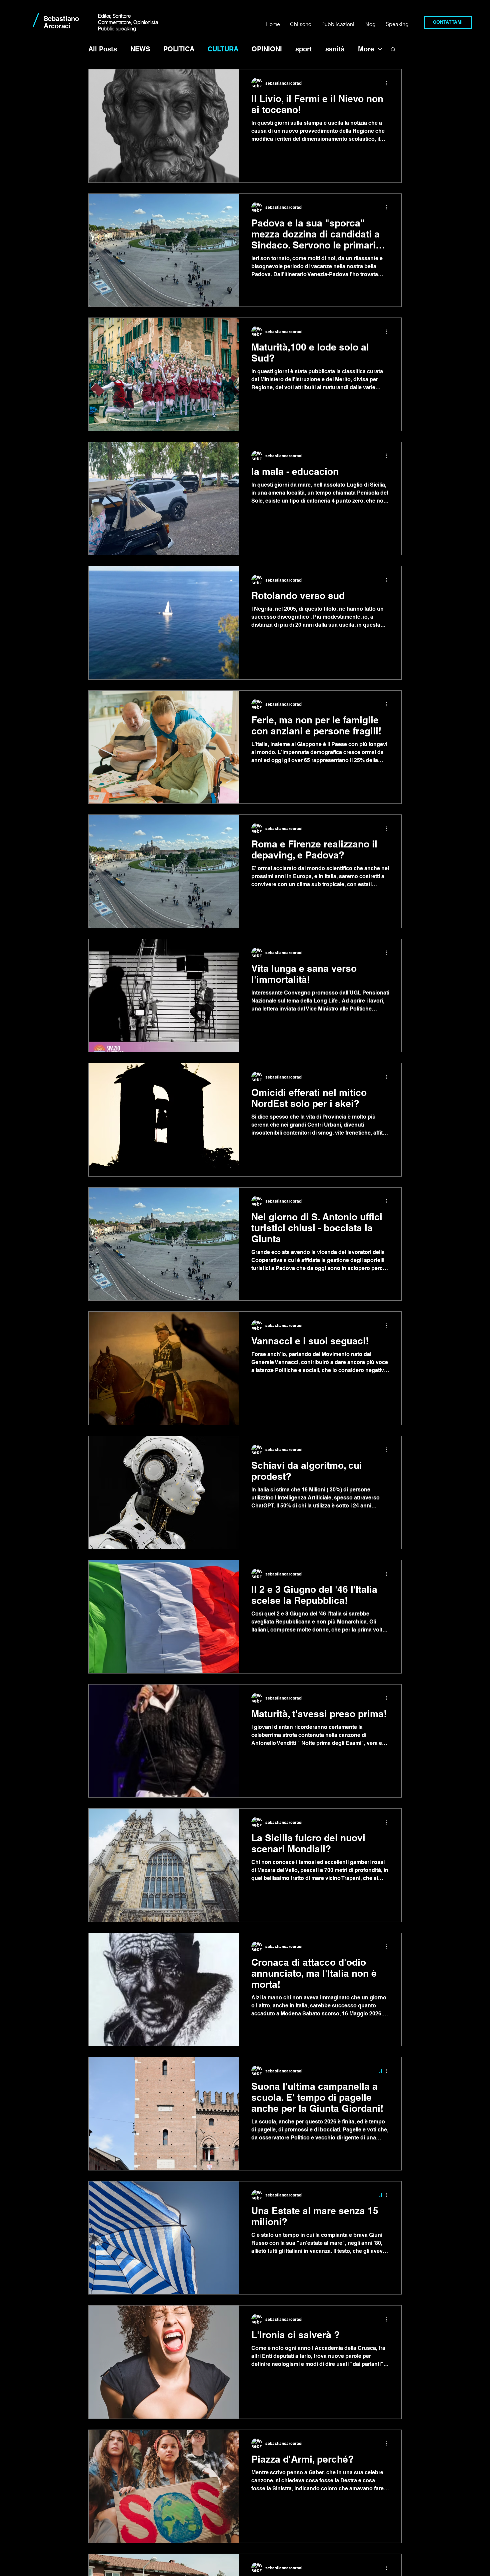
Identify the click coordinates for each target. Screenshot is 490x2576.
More (366, 49)
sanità (335, 49)
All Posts (103, 49)
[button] (393, 50)
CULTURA (223, 49)
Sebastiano (61, 19)
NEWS (140, 49)
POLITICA (179, 49)
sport (304, 49)
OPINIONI (267, 49)
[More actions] (388, 83)
